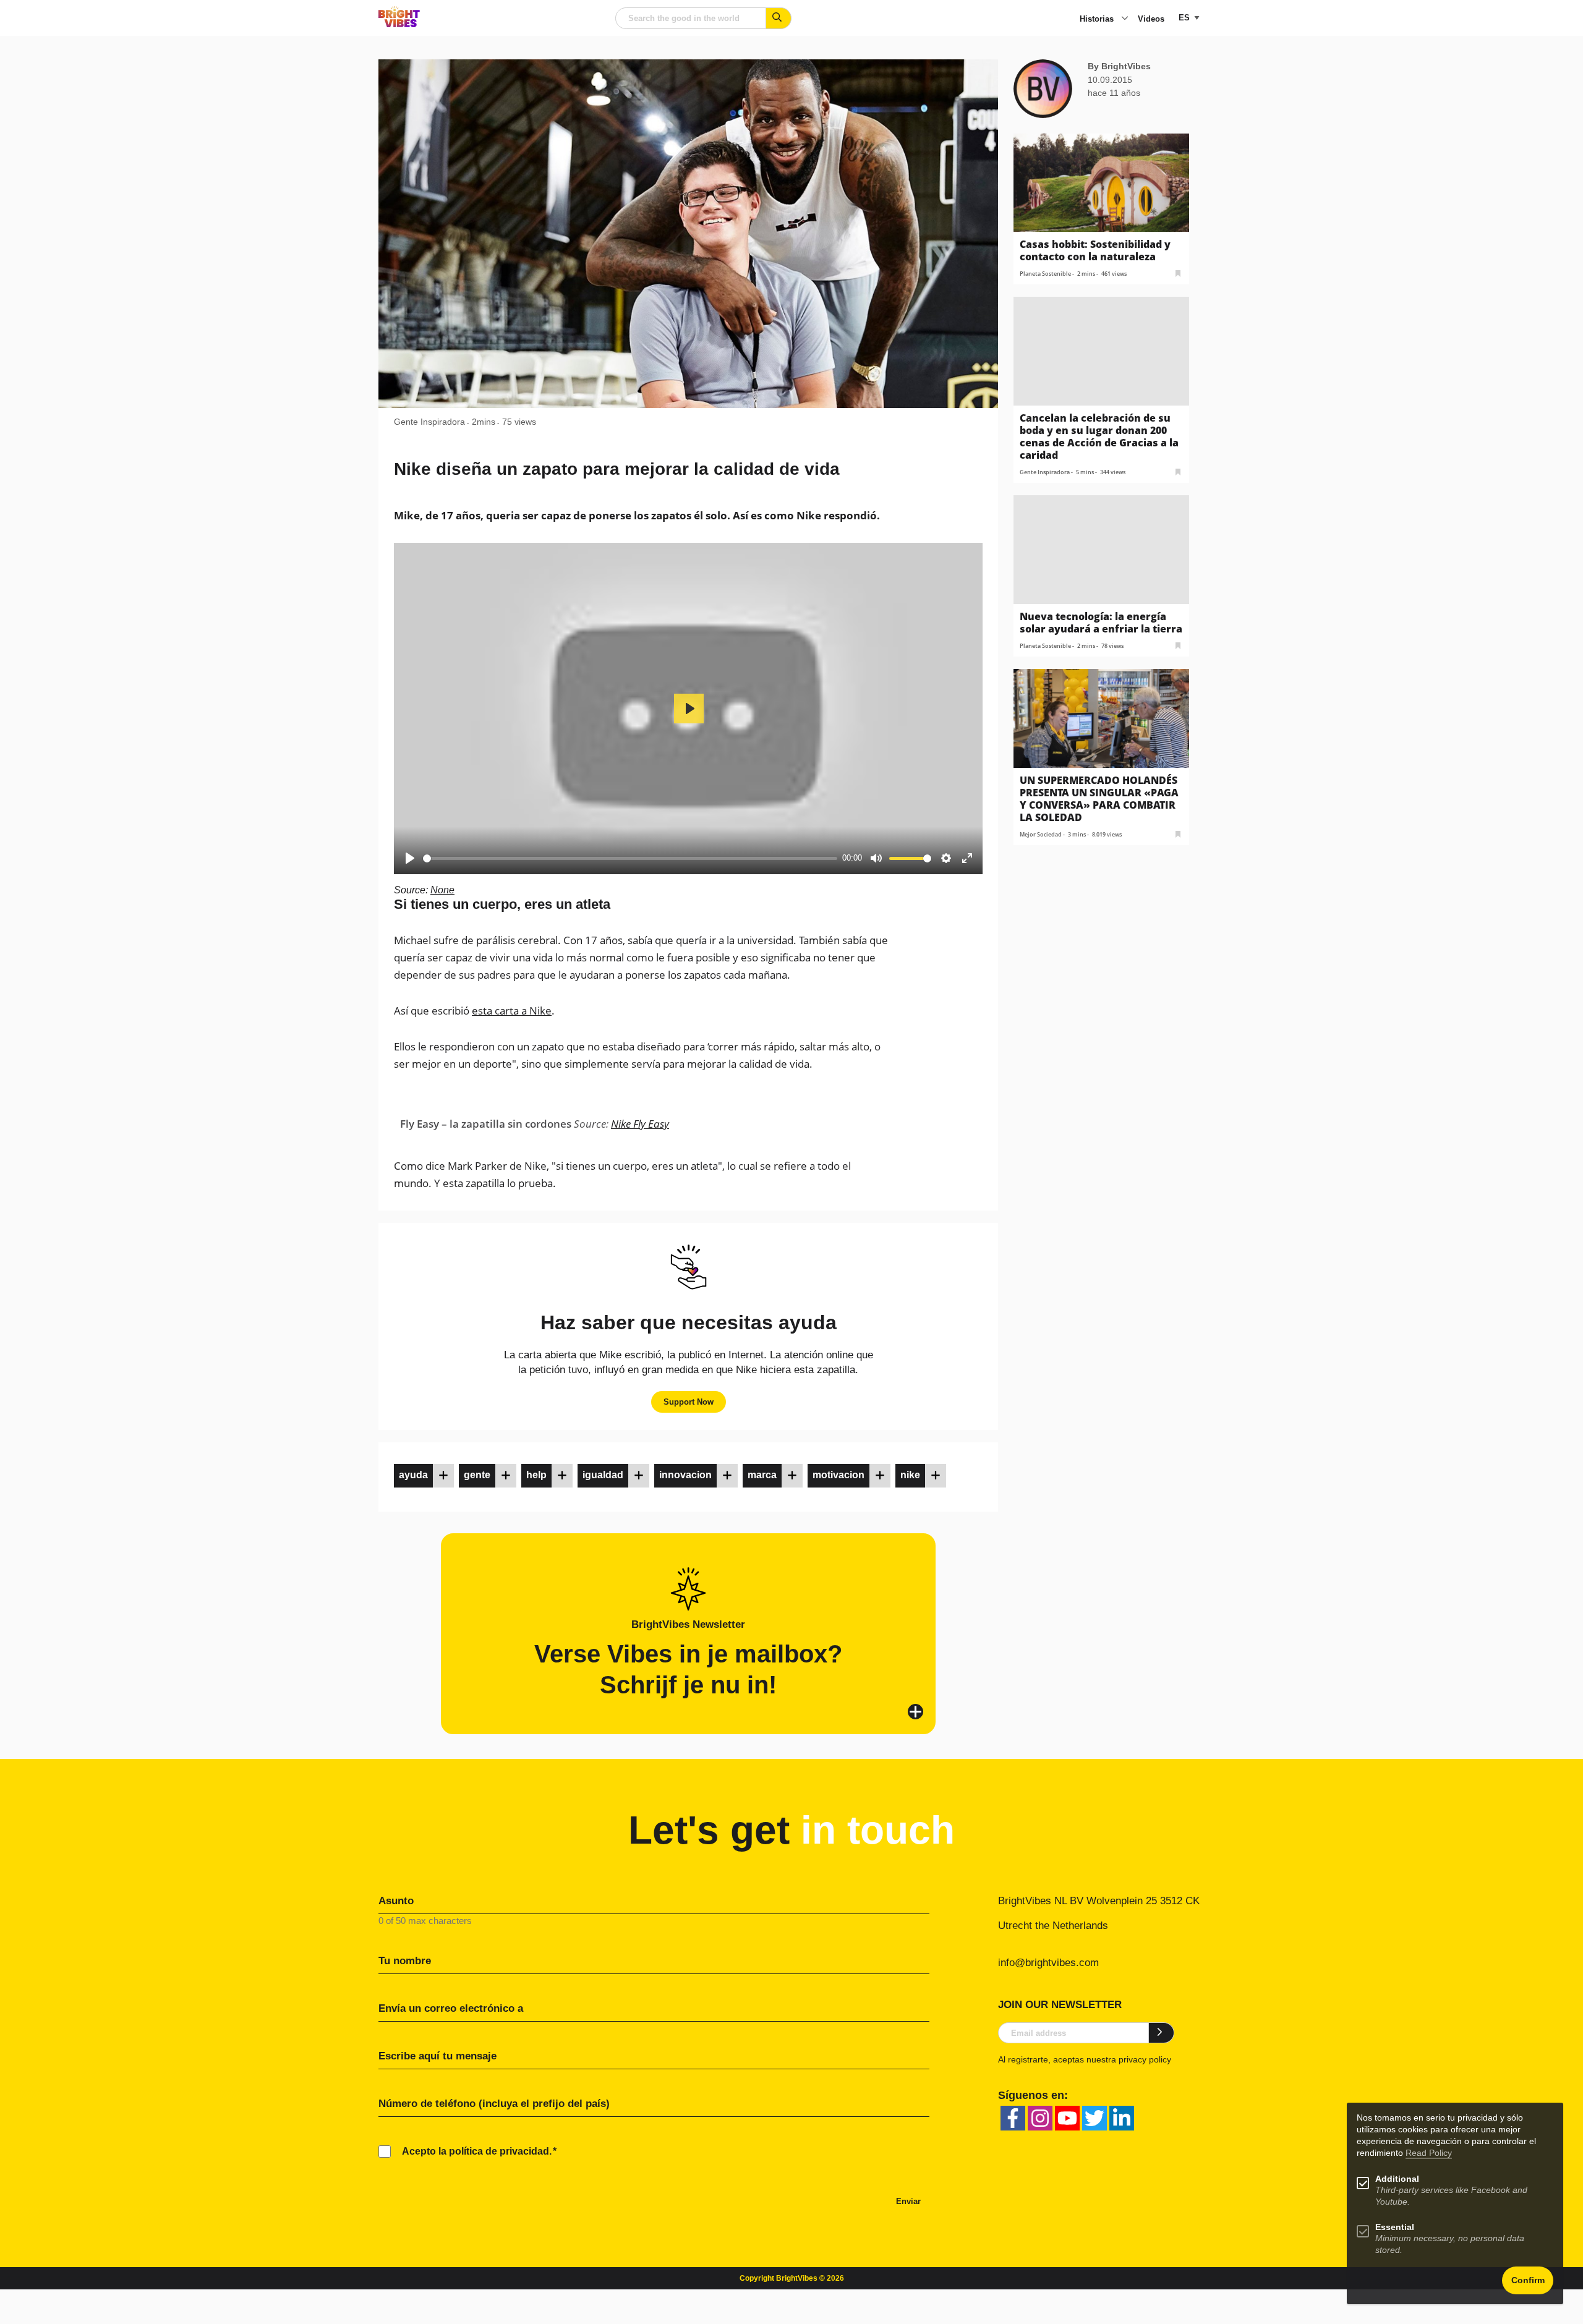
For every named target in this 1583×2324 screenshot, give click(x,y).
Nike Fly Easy (640, 1124)
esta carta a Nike (512, 1011)
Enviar (908, 2201)
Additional (1397, 2179)
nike (910, 1475)
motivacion (838, 1475)
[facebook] (1013, 2118)
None (442, 890)
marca (762, 1475)
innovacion (685, 1475)
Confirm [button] (1528, 2280)
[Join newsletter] (1162, 2033)
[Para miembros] (443, 1476)
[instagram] (1040, 2118)
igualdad (603, 1475)
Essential (1395, 2227)
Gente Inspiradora (429, 422)
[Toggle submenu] (1125, 19)
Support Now (689, 1402)
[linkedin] (1122, 2118)
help (536, 1475)
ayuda (413, 1475)
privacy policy (1145, 2059)
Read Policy (1429, 2153)
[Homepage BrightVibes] (399, 24)
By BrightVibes (1119, 66)
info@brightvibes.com (1048, 1963)
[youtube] (1067, 2118)
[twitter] (1094, 2118)
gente (477, 1475)
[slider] (630, 858)
